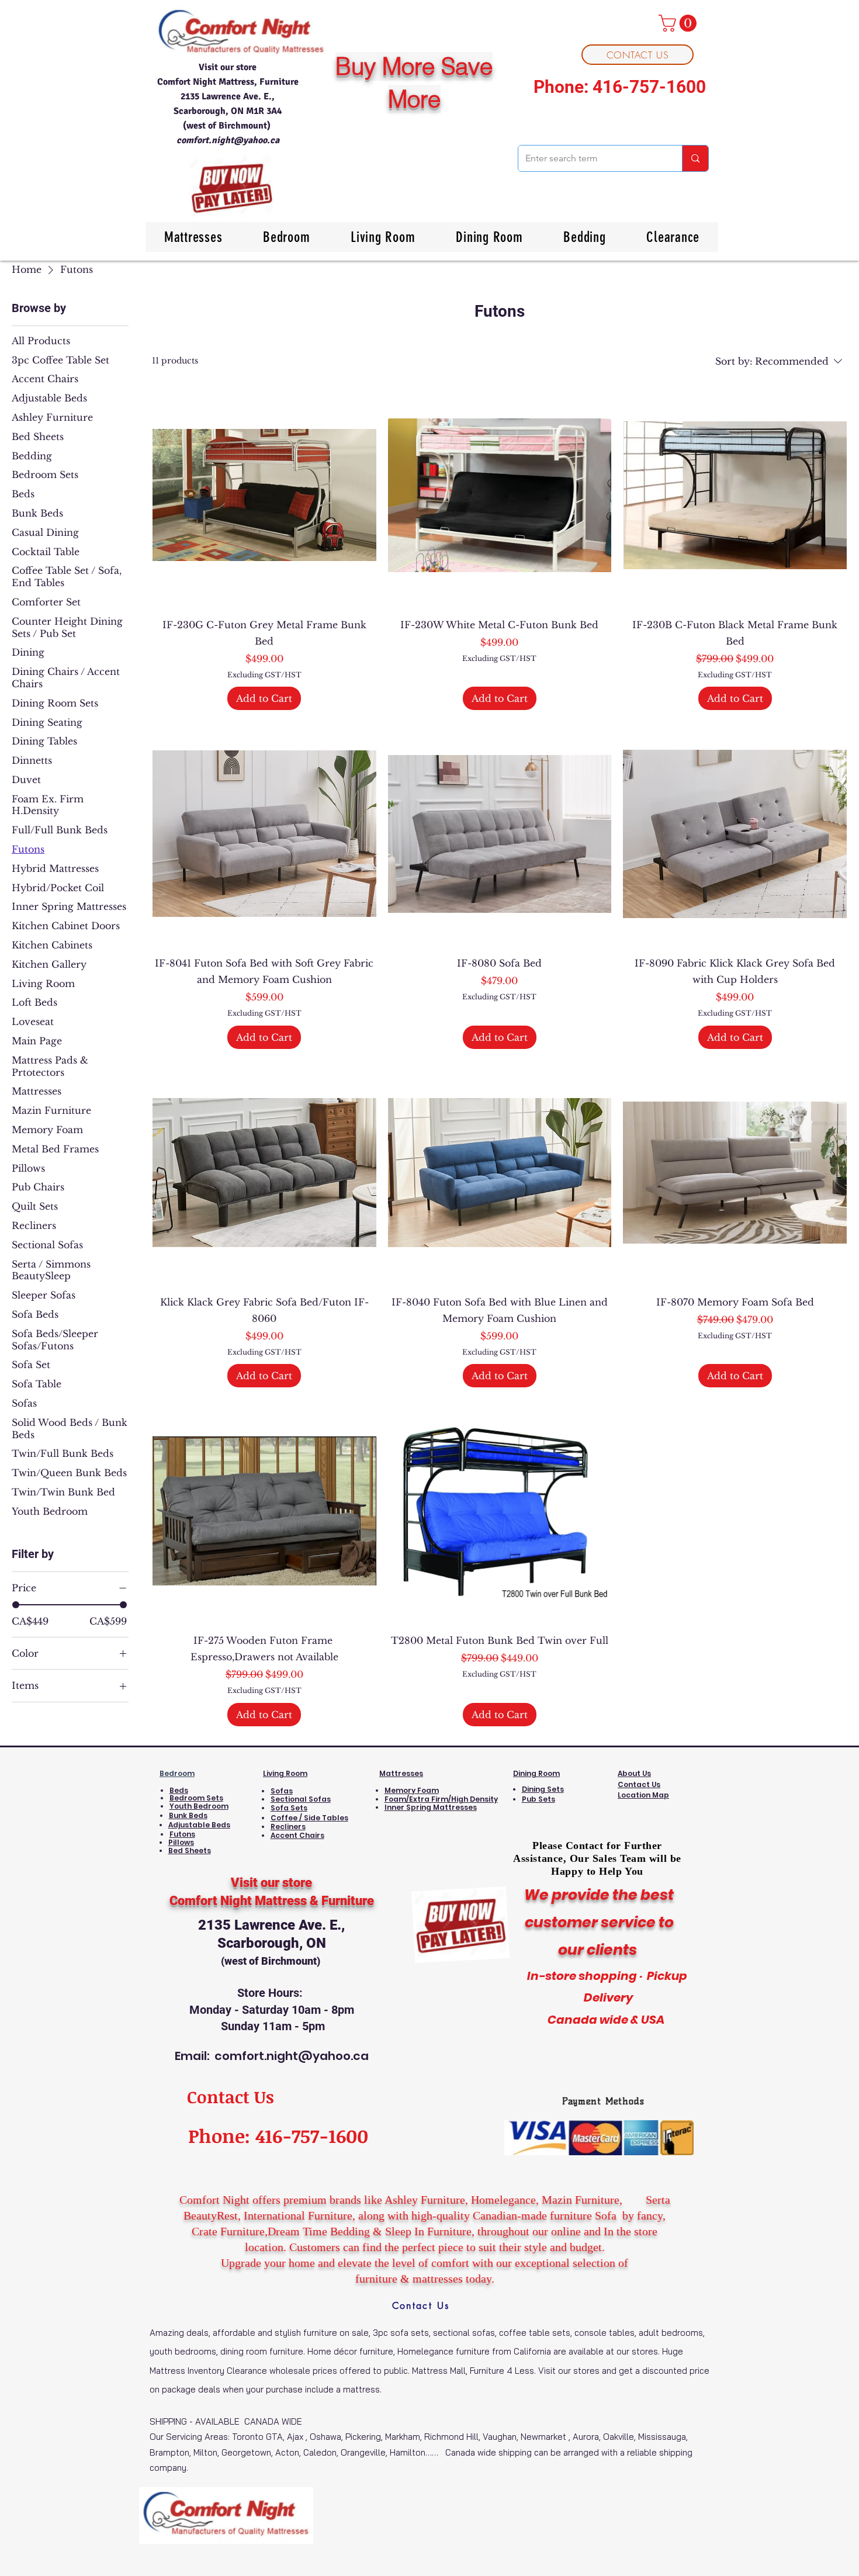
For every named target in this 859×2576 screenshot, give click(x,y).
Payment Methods (603, 2101)
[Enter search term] (695, 158)
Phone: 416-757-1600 (620, 87)
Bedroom (177, 1773)
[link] (680, 23)
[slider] (16, 1605)
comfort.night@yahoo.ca (228, 140)
